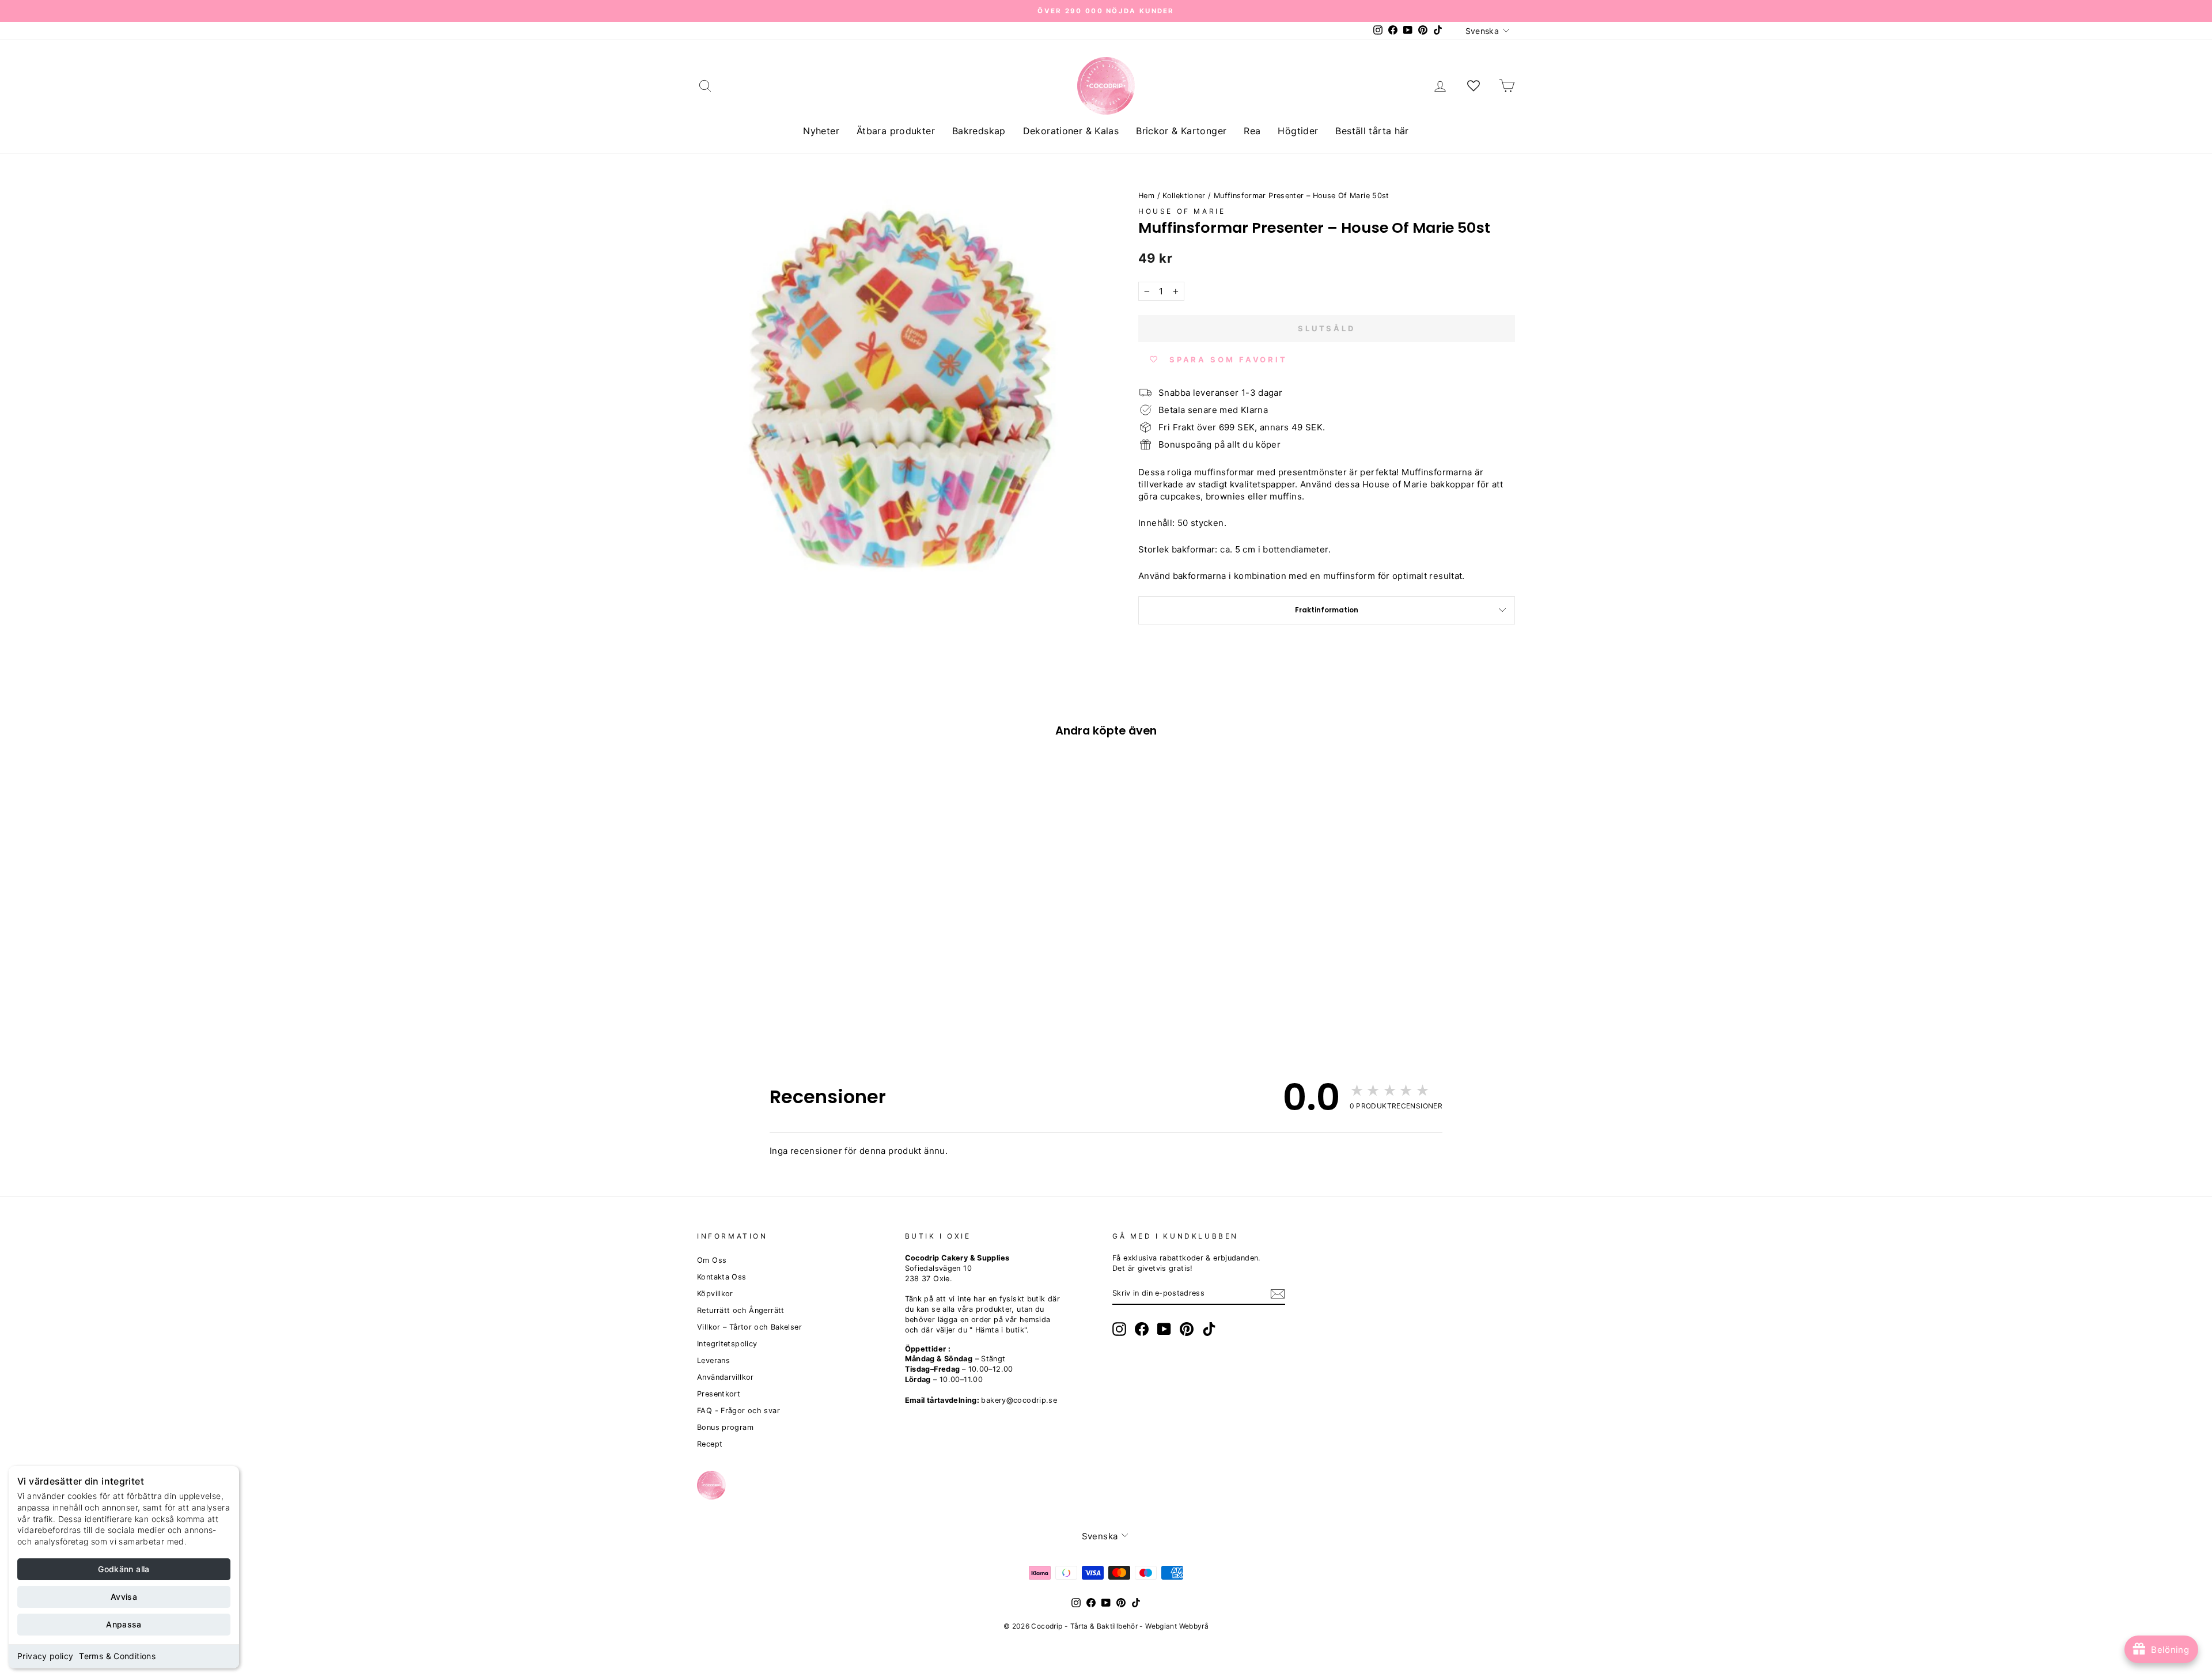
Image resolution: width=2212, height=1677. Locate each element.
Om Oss (712, 1260)
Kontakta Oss (722, 1277)
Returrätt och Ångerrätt (741, 1310)
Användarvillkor (726, 1377)
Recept (710, 1444)
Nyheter (821, 131)
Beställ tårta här (1372, 131)
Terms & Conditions (117, 1656)
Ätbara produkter (896, 131)
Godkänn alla (124, 1569)
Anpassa (124, 1624)
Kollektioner (1184, 196)
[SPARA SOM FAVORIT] (711, 946)
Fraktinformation (1327, 610)
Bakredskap (979, 131)
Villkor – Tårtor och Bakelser (749, 1327)
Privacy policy (45, 1656)
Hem (1146, 196)
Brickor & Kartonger (1181, 131)
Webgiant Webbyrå (1177, 1626)
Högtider (1298, 131)
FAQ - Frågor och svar (738, 1411)
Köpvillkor (715, 1294)
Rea (1252, 131)
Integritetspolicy (727, 1344)
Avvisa (124, 1597)
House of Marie (1182, 211)
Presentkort (719, 1394)
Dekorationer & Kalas (1071, 131)
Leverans (713, 1360)
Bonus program (725, 1427)
